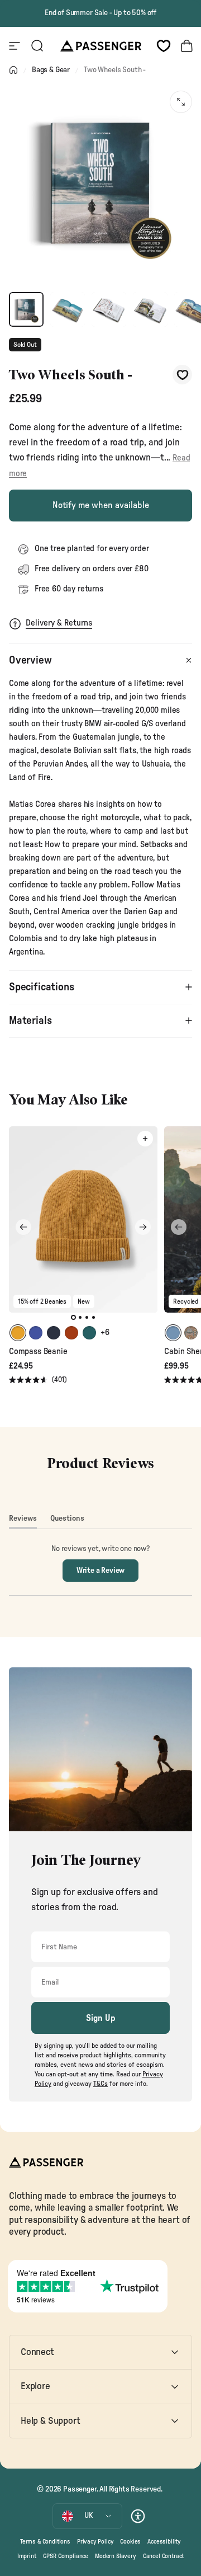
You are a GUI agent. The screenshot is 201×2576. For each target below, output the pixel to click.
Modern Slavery (116, 2556)
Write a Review (108, 1574)
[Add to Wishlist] (182, 375)
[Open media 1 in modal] (181, 102)
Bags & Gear (51, 70)
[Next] (143, 1227)
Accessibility (164, 2542)
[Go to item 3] (109, 309)
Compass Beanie (38, 1352)
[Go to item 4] (150, 309)
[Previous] (23, 1227)
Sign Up (101, 2018)
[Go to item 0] (26, 309)
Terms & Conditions (45, 2542)
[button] (38, 1381)
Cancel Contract (163, 2556)
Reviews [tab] (23, 1521)
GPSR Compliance (66, 2556)
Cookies (130, 2542)
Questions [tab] (67, 1521)
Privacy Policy (95, 2542)
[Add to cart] (145, 1139)
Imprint (27, 2556)
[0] (164, 46)
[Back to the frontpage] (13, 70)
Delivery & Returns (59, 623)
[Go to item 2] (68, 309)
